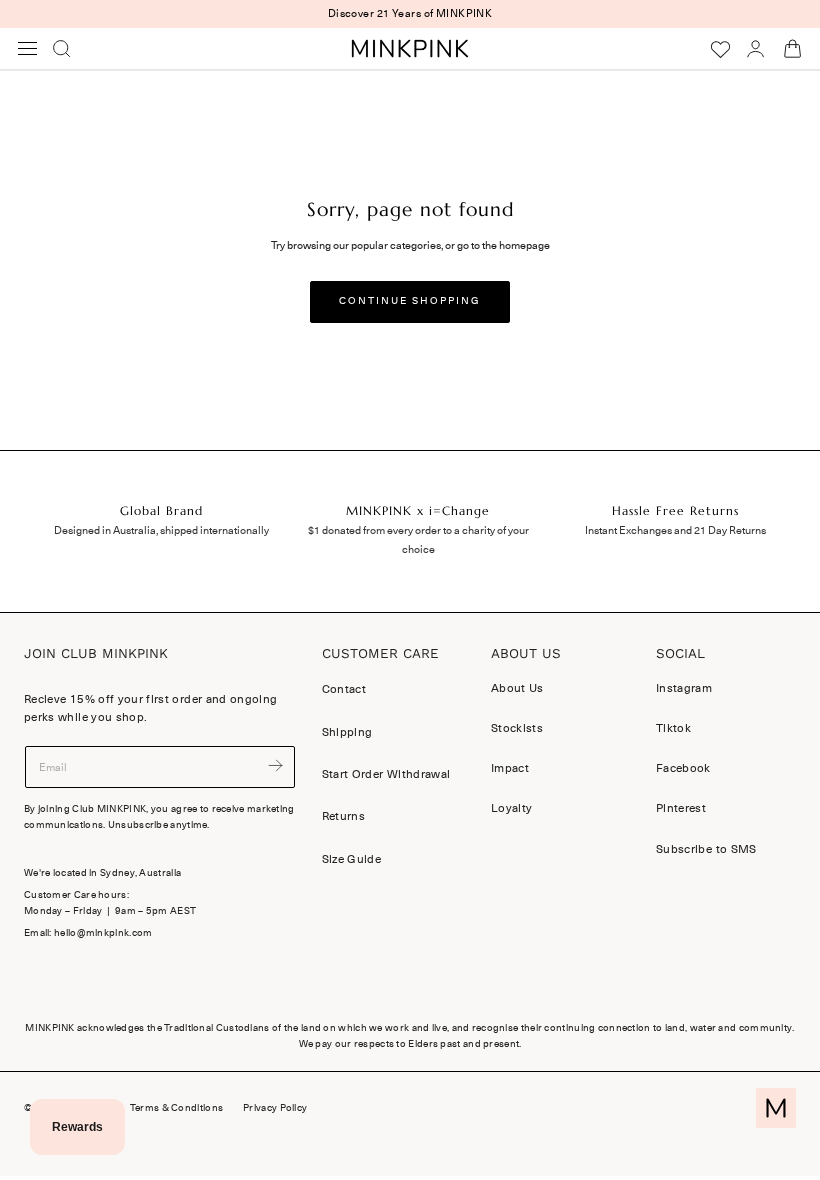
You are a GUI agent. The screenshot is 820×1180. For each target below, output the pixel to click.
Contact (344, 689)
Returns (343, 816)
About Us (517, 688)
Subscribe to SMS (706, 849)
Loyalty (511, 809)
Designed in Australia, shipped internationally (161, 530)
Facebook (683, 769)
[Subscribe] (275, 765)
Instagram (684, 688)
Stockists (517, 729)
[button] (28, 49)
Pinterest (681, 809)
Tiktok (673, 729)
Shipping (347, 732)
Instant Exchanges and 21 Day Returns (675, 530)
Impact (510, 769)
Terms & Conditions (176, 1108)
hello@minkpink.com (103, 933)
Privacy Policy (275, 1108)
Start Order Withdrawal (386, 774)
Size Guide (352, 859)
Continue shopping (410, 301)
